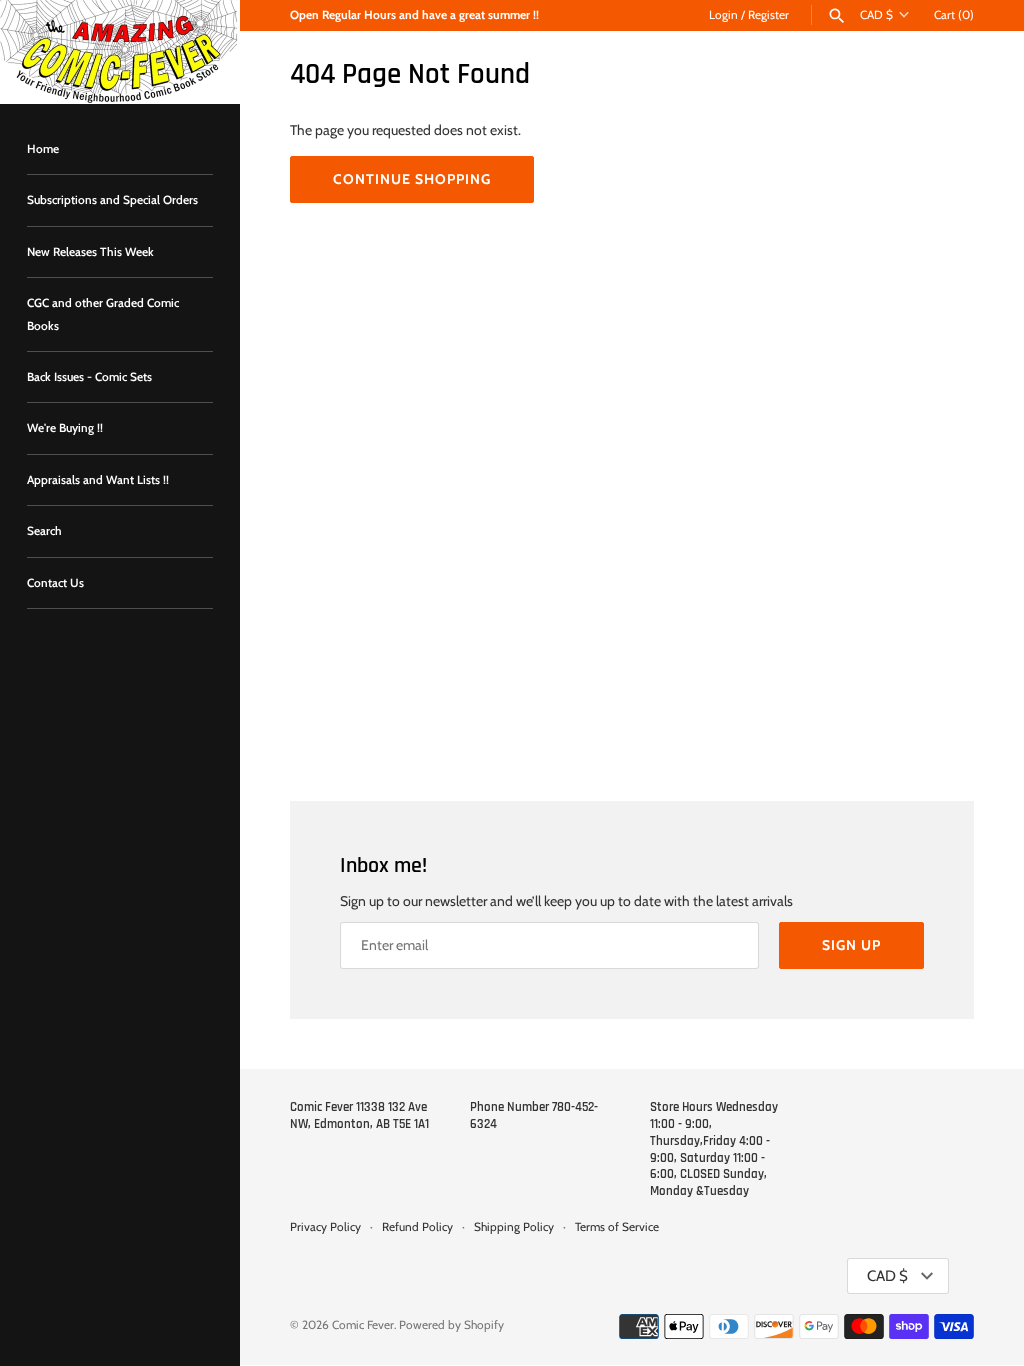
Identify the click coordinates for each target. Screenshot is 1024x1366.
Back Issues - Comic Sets (89, 377)
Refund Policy (417, 1227)
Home (43, 149)
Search (44, 531)
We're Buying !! (65, 428)
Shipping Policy (514, 1227)
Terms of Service (617, 1227)
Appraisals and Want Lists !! (98, 480)
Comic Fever (363, 1325)
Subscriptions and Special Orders (112, 200)
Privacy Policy (325, 1227)
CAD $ (876, 15)
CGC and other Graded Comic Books (103, 314)
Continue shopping (412, 179)
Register (768, 15)
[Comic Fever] (120, 52)
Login (723, 15)
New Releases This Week (90, 252)
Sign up (851, 945)
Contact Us (55, 583)
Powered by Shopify (451, 1325)
